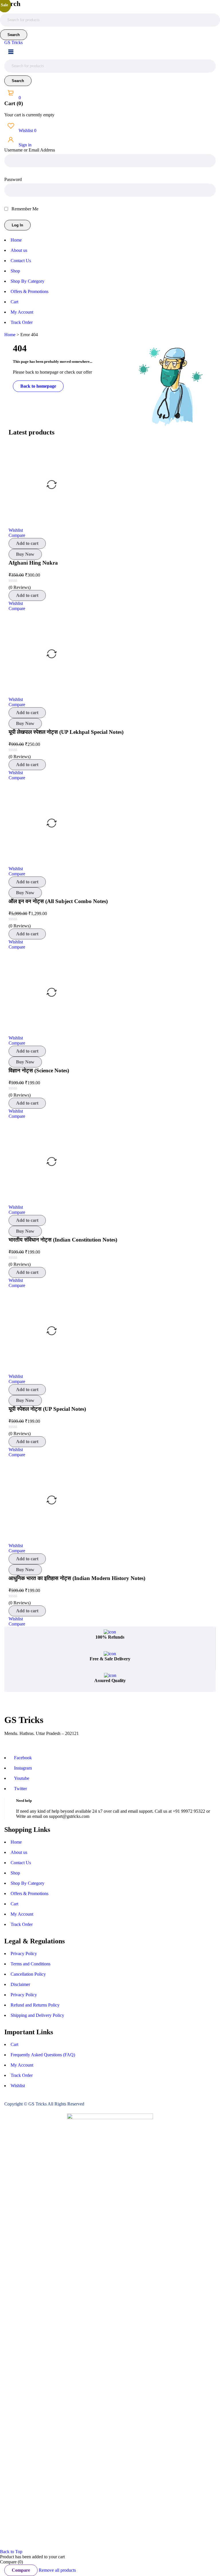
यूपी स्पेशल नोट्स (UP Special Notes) (47, 1409)
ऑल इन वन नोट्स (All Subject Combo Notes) (58, 901)
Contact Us (21, 1863)
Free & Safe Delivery (110, 1659)
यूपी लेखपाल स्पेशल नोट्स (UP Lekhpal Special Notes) (66, 732)
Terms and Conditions (31, 1964)
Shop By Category (27, 1883)
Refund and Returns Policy (35, 2005)
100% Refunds (110, 1637)
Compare (21, 2570)
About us (19, 1852)
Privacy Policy (24, 1954)
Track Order (22, 1924)
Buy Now (25, 554)
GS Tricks (13, 42)
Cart (14, 1904)
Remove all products (57, 2570)
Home (10, 335)
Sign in (24, 145)
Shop (15, 1873)
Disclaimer (20, 1984)
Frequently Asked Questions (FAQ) (43, 2055)
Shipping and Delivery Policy (37, 2015)
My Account (22, 1914)
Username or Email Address (30, 150)
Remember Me (24, 209)
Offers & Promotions (30, 1893)
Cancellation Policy (28, 1974)
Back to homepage (38, 386)
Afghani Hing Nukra (33, 563)
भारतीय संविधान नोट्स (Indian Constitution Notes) (63, 1240)
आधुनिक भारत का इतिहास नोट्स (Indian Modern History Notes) (77, 1578)
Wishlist (27, 131)
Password (13, 179)
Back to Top (11, 2552)
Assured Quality (110, 1681)
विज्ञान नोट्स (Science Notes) (39, 1070)
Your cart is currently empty (29, 115)
